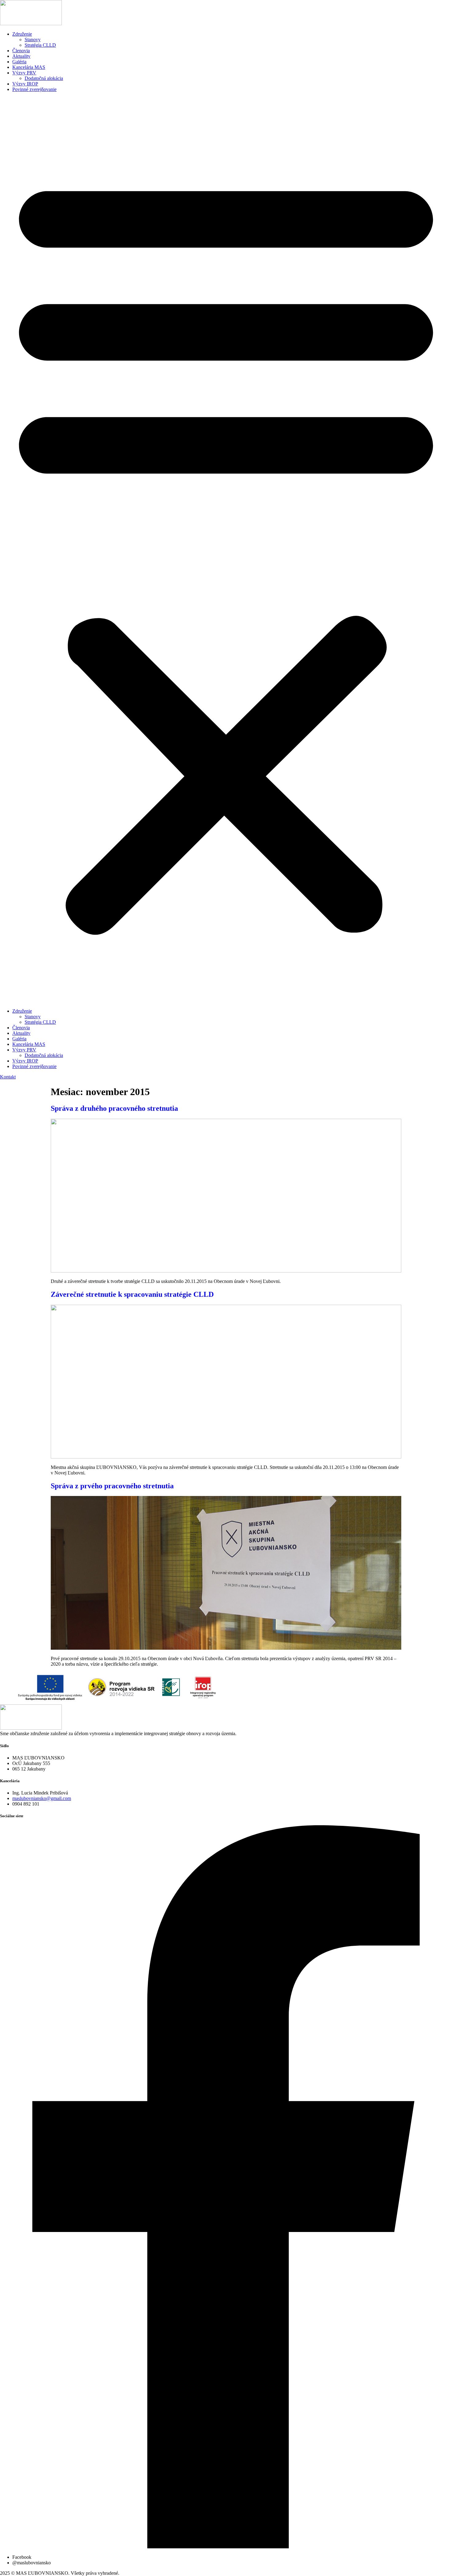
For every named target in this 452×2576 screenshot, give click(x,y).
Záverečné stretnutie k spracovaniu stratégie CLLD (132, 1294)
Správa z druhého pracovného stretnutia (114, 1108)
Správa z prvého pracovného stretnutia (112, 1486)
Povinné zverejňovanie (34, 89)
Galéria (19, 62)
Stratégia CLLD (40, 45)
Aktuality (21, 56)
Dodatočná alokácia (44, 78)
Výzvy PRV (24, 73)
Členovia (21, 51)
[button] (226, 550)
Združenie (22, 34)
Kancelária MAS (29, 67)
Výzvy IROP (25, 84)
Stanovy (33, 40)
